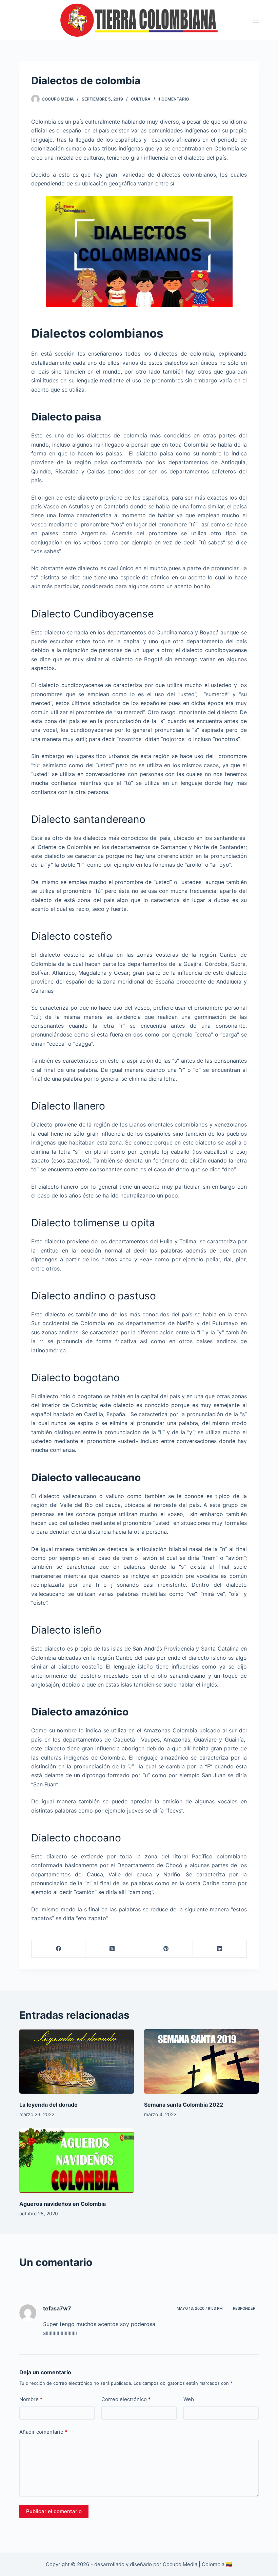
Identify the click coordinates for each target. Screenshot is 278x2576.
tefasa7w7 (57, 2308)
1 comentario (174, 99)
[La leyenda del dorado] (77, 2061)
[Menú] (256, 20)
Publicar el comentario (54, 2511)
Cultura (141, 99)
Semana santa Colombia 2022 (184, 2105)
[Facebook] (58, 1949)
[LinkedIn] (220, 1949)
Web (189, 2399)
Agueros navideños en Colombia (63, 2204)
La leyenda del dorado (48, 2105)
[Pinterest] (166, 1949)
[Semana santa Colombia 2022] (201, 2061)
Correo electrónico (126, 2399)
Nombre (31, 2399)
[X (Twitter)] (112, 1949)
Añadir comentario (43, 2432)
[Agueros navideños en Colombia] (77, 2161)
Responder (244, 2308)
